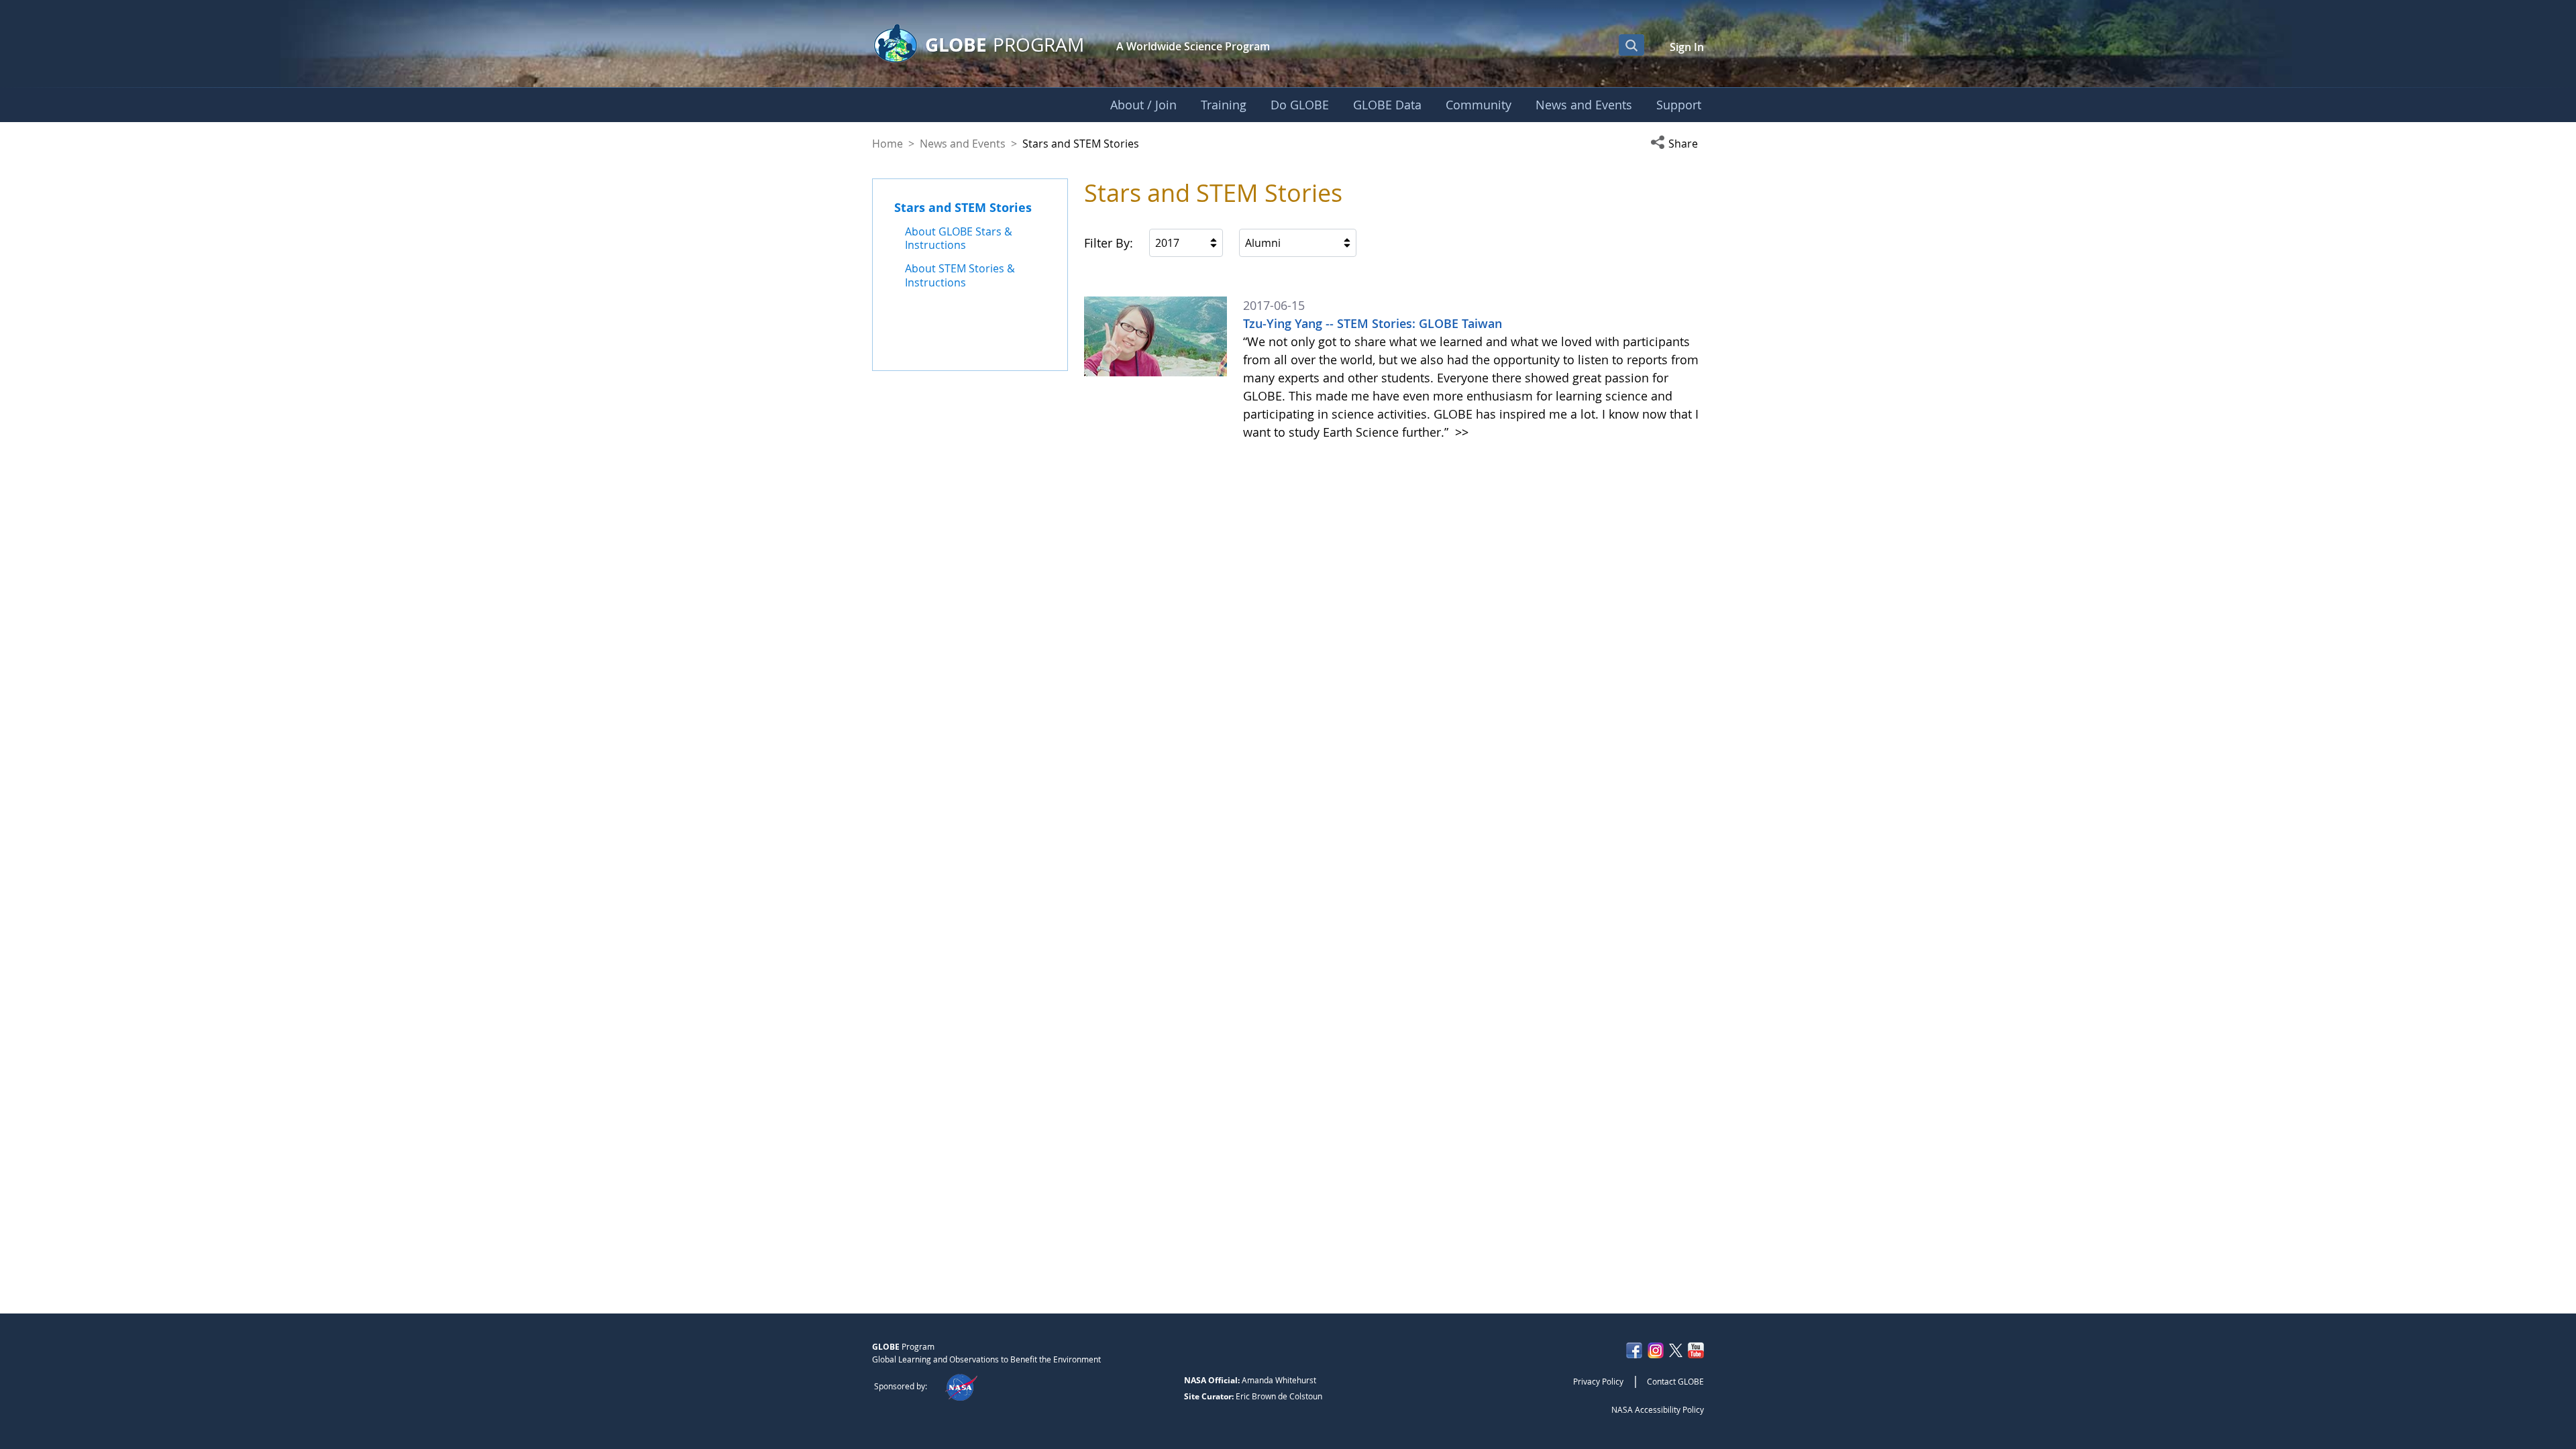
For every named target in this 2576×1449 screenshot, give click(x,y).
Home (888, 144)
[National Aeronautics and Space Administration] (961, 1386)
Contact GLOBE (1675, 1381)
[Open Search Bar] (1631, 45)
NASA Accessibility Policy (1658, 1409)
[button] (1677, 144)
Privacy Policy (1598, 1381)
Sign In (1687, 47)
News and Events (963, 144)
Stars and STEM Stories (963, 207)
